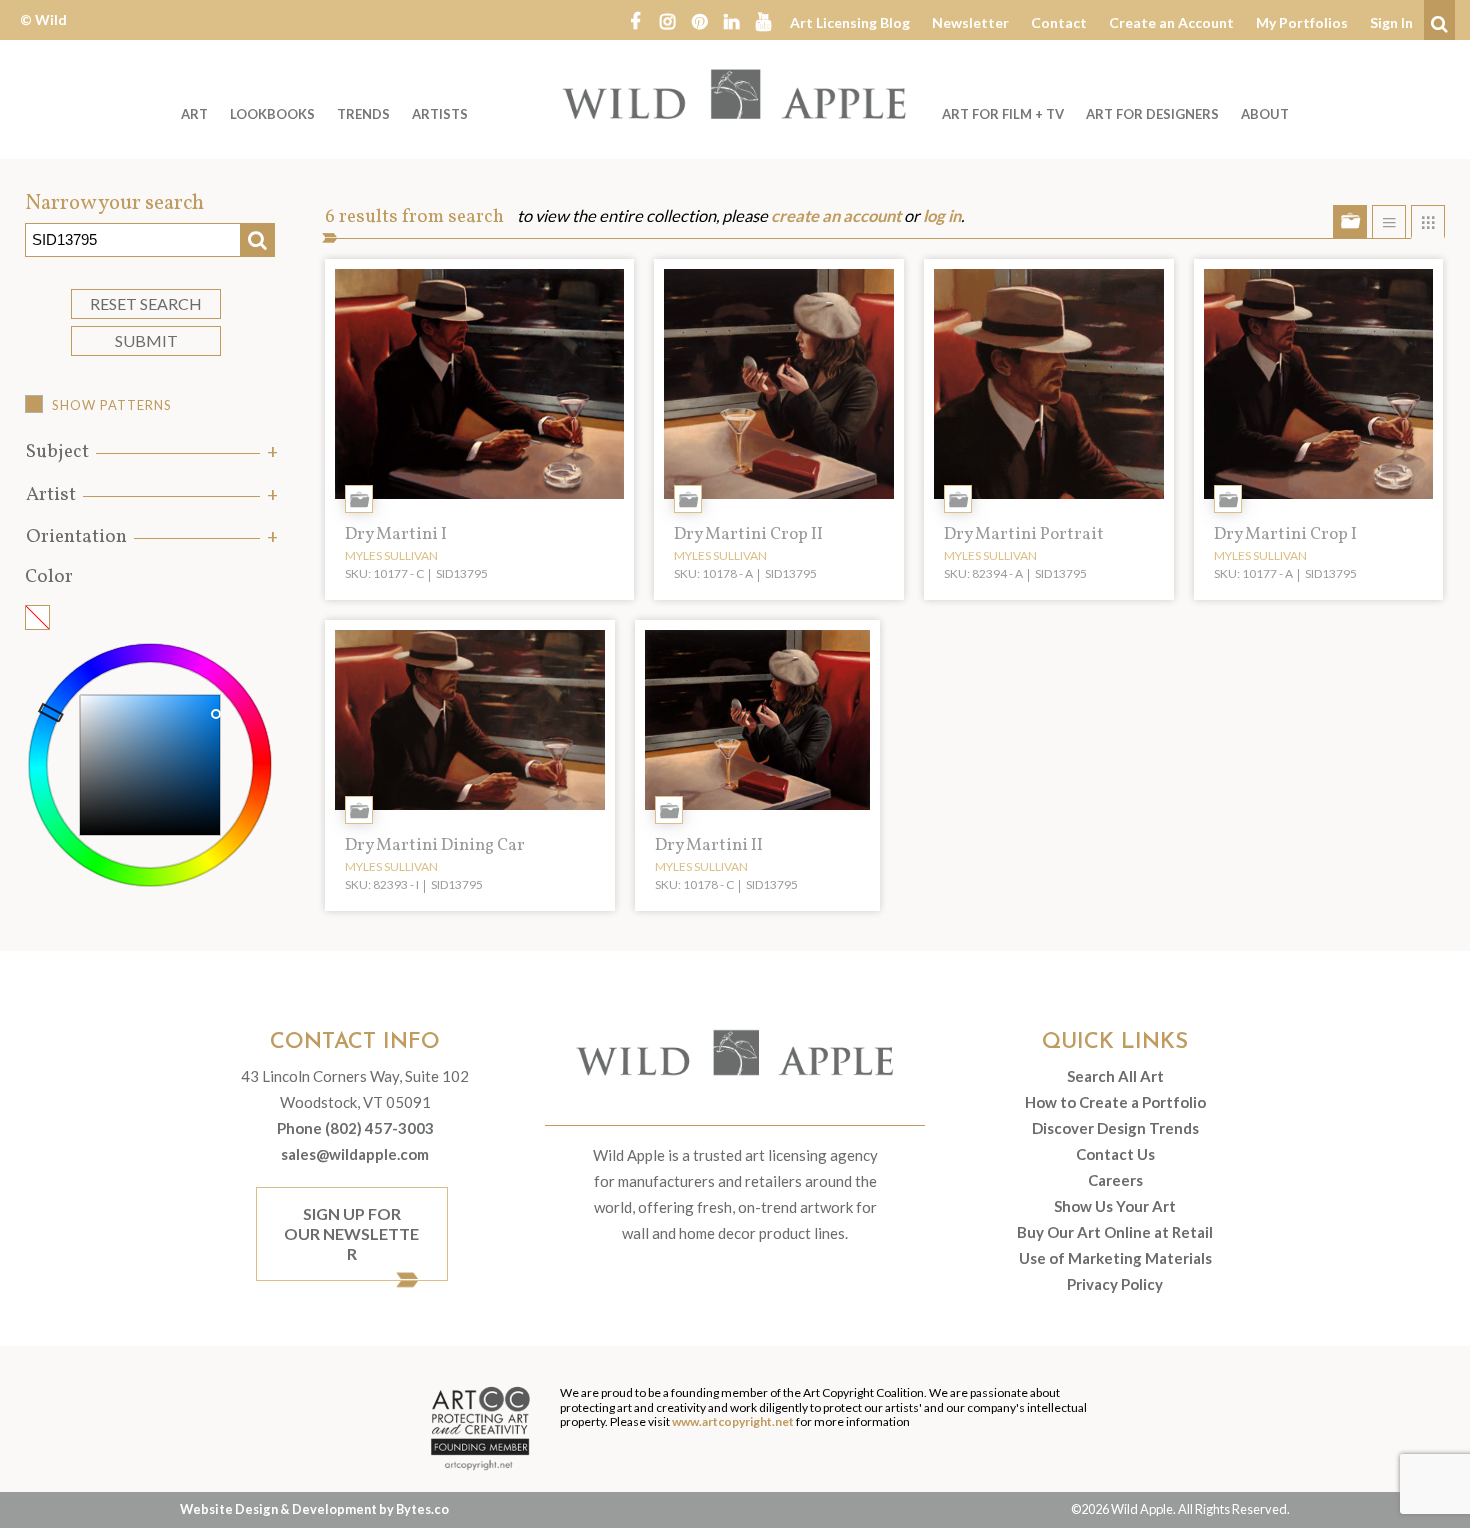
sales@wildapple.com (355, 1154)
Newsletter (970, 22)
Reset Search (146, 303)
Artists (440, 114)
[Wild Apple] (735, 94)
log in (942, 216)
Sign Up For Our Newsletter (351, 1233)
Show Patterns (112, 405)
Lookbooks (272, 114)
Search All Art (1115, 1076)
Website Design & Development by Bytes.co (314, 1509)
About (1265, 114)
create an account (836, 216)
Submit (146, 340)
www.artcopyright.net (733, 1421)
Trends (363, 114)
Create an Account (1171, 22)
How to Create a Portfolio (1115, 1102)
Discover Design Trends (1115, 1128)
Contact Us (1115, 1154)
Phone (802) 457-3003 (355, 1128)
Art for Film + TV (1003, 114)
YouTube (763, 20)
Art (194, 114)
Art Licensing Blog (850, 22)
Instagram (667, 20)
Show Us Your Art (1115, 1206)
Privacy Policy (1115, 1284)
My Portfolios (1302, 22)
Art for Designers (1152, 114)
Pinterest (699, 20)
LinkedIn (731, 20)
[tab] (150, 452)
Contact (1059, 22)
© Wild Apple (43, 34)
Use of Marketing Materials (1115, 1258)
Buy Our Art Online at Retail (1115, 1232)
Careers (1115, 1180)
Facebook (635, 20)
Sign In (1391, 22)
